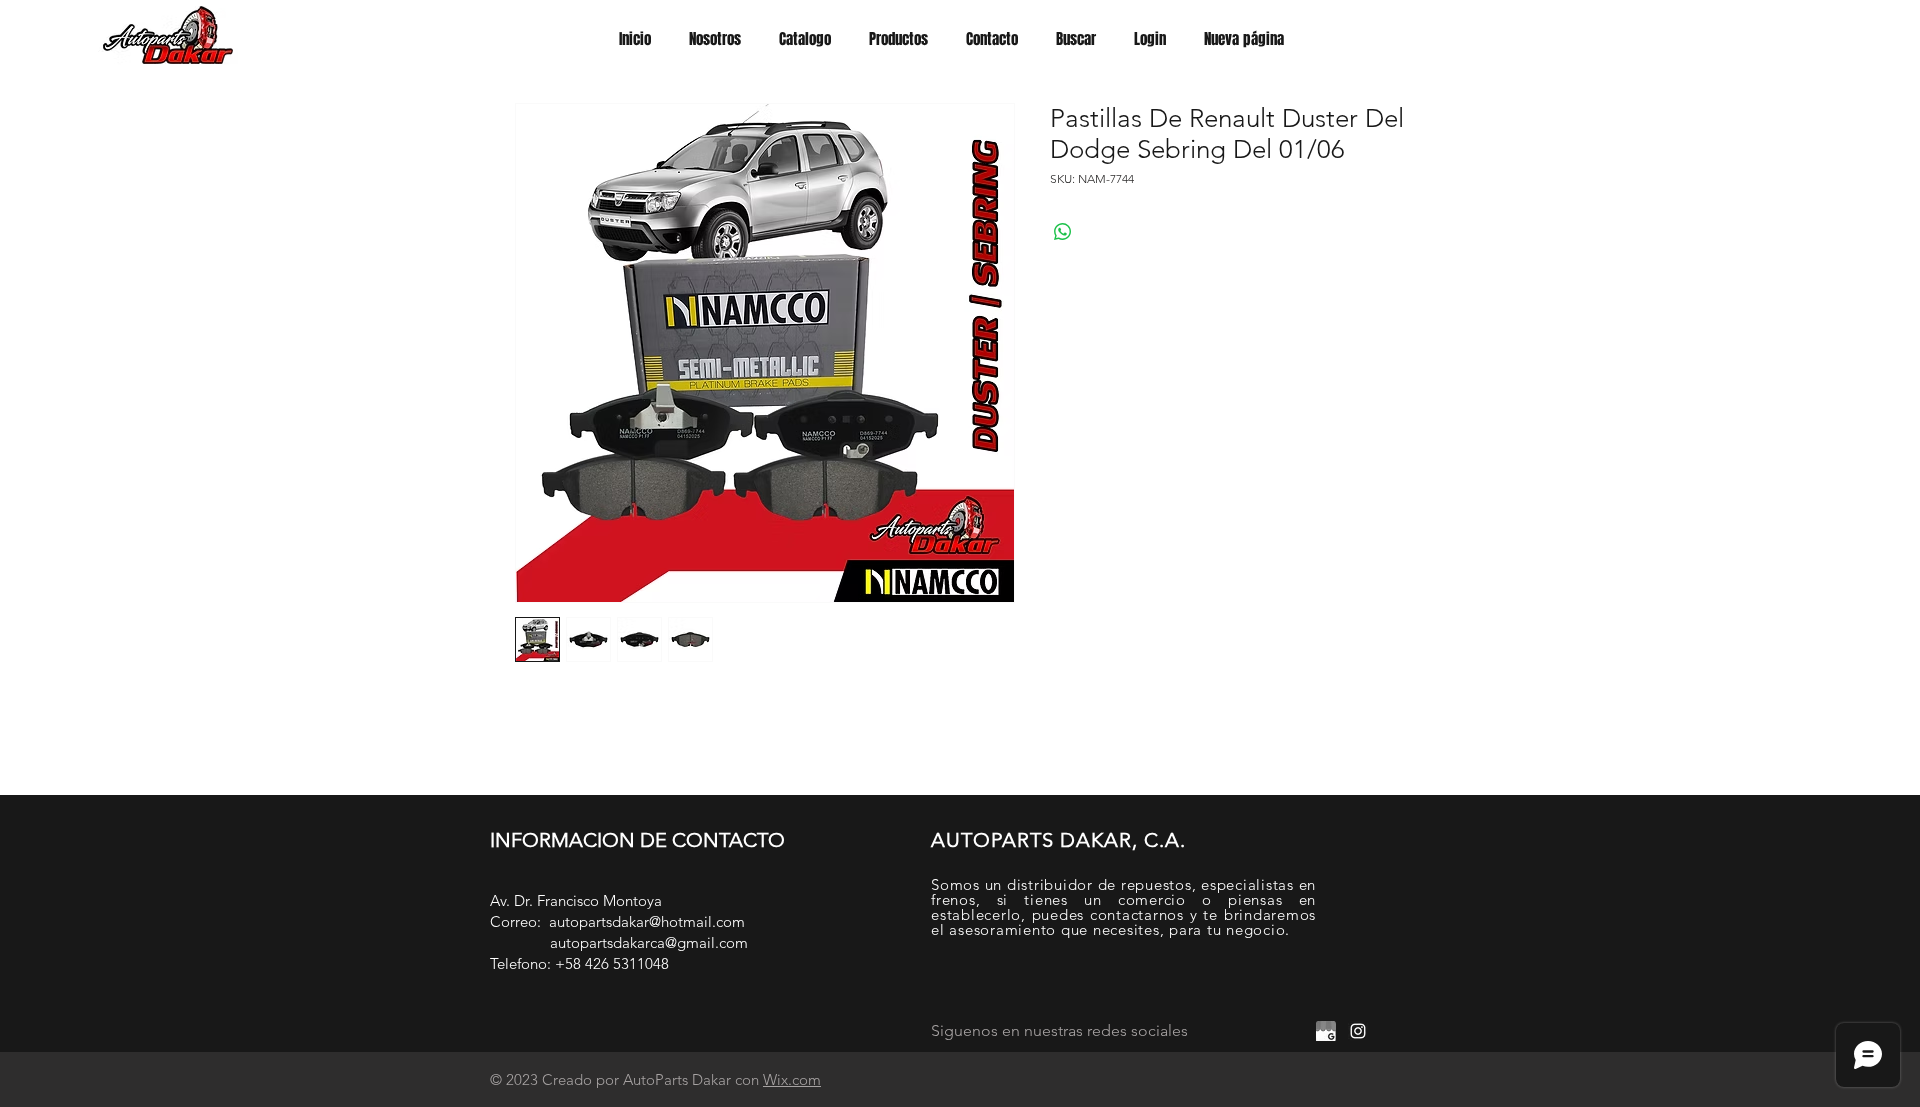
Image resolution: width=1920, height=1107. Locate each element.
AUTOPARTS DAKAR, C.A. (1058, 840)
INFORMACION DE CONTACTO (637, 840)
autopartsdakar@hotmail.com (647, 921)
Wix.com (792, 1079)
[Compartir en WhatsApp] (1063, 232)
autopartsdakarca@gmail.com (649, 942)
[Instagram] (1358, 1031)
